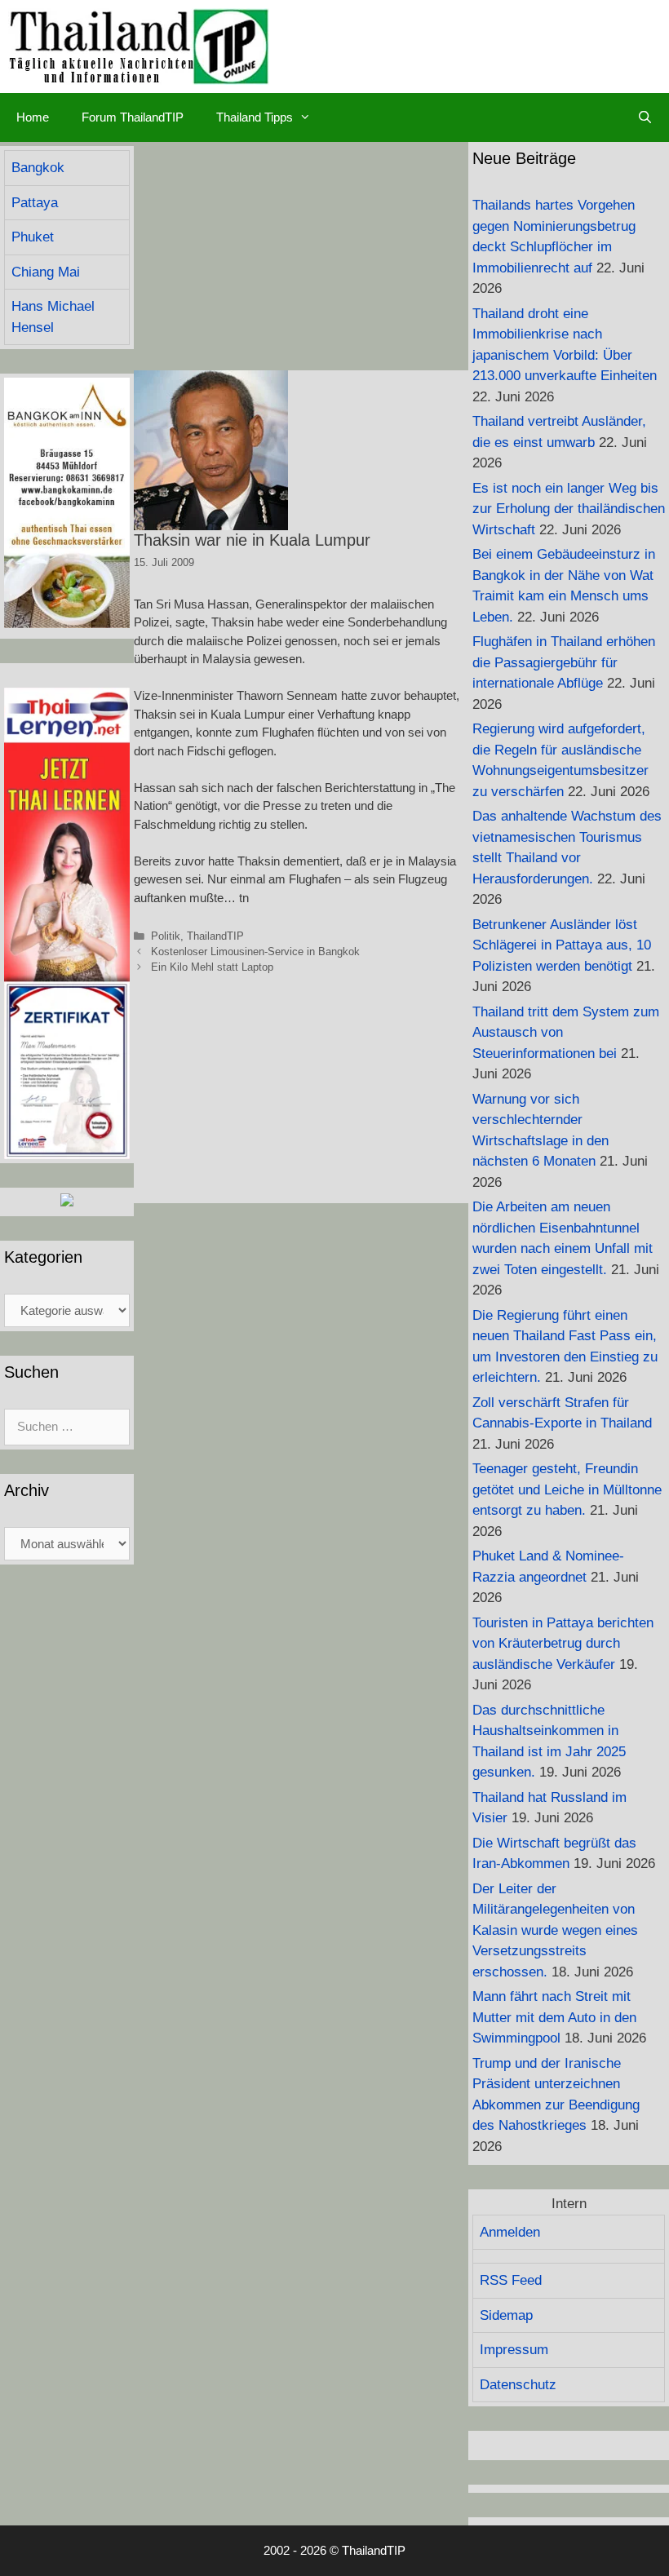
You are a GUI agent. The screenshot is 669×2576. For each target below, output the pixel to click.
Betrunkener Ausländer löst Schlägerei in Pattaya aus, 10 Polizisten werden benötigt (562, 945)
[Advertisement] (301, 256)
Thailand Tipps (255, 117)
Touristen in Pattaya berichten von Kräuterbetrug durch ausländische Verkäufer (563, 1644)
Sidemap (506, 2315)
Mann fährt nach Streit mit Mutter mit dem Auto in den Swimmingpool (554, 2017)
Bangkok (38, 168)
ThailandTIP (215, 936)
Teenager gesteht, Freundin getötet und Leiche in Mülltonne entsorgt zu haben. (567, 1489)
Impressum (514, 2350)
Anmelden (510, 2232)
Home (33, 117)
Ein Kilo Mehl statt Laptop (212, 967)
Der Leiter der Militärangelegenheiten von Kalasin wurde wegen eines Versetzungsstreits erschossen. (555, 1930)
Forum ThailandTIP (133, 117)
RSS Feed (511, 2280)
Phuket (33, 237)
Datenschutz (518, 2385)
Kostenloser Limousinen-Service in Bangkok (255, 952)
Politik (166, 936)
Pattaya (35, 203)
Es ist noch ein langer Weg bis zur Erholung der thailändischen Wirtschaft (569, 509)
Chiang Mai (46, 272)
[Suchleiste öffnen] (645, 117)
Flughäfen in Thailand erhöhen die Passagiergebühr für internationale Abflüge (564, 662)
